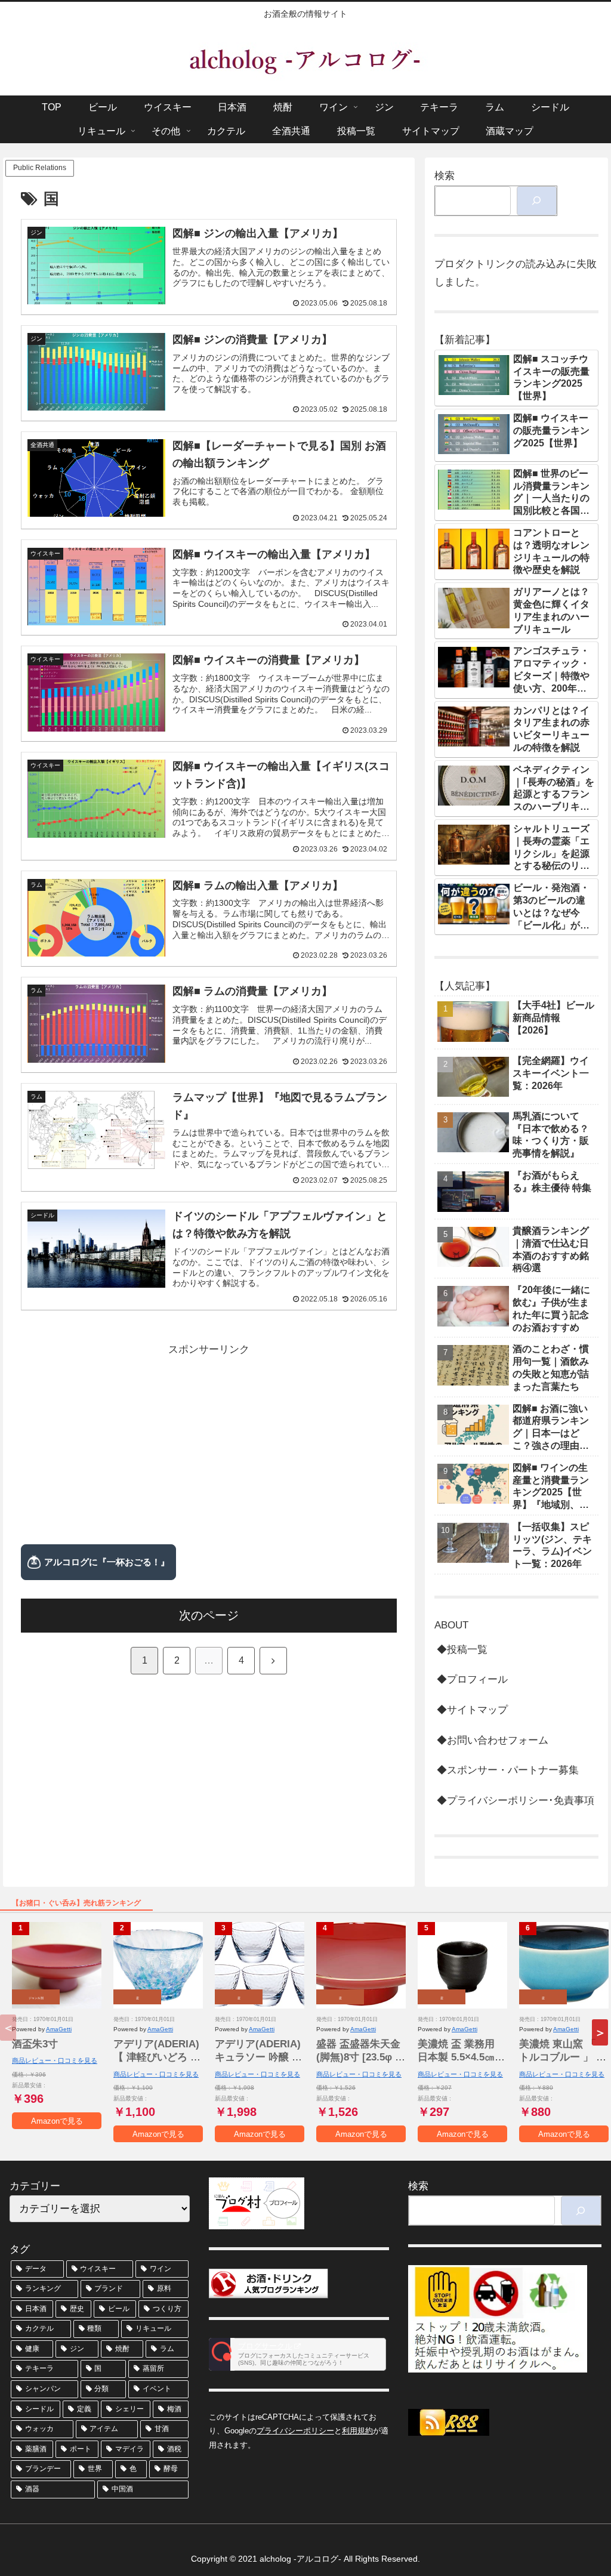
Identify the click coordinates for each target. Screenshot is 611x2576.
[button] (600, 2032)
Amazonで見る (57, 2121)
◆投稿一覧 (462, 1650)
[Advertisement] (209, 1443)
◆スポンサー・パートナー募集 (508, 1770)
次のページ (209, 1615)
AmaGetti (59, 2029)
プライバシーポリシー (295, 2431)
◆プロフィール (472, 1679)
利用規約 (357, 2431)
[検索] (537, 201)
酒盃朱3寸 (35, 2044)
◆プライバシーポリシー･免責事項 (516, 1801)
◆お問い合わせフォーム (493, 1740)
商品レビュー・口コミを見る (55, 2060)
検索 (445, 176)
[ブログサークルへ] (298, 2354)
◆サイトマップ (472, 1710)
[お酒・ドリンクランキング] (269, 2283)
